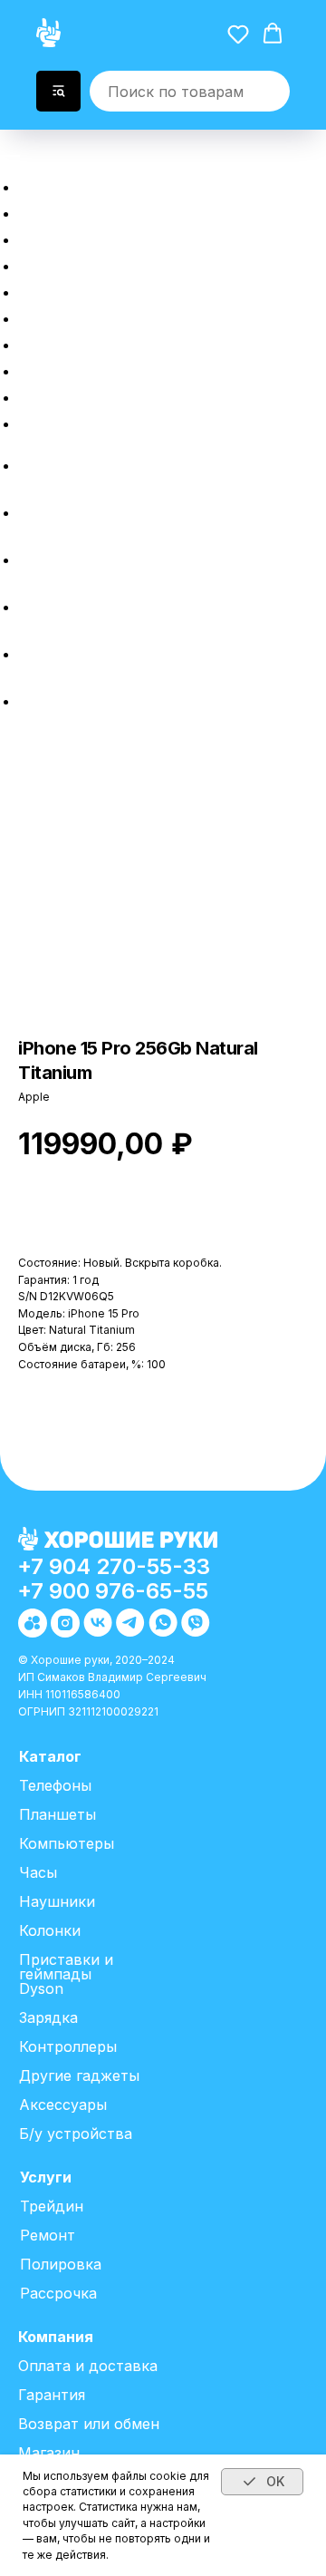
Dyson (41, 1988)
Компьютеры (67, 1843)
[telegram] (32, 607)
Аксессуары (63, 2105)
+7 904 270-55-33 (114, 1566)
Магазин (49, 2453)
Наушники (57, 1901)
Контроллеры (68, 2046)
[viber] (32, 701)
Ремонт (58, 316)
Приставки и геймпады (66, 1967)
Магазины (72, 421)
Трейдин (64, 290)
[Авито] (32, 466)
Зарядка (48, 2017)
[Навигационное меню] (10, 161)
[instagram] (32, 513)
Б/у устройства (76, 2134)
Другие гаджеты (79, 2075)
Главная (62, 185)
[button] (15, 145)
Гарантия (52, 2395)
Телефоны (55, 1785)
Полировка (77, 342)
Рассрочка (76, 263)
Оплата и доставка (120, 369)
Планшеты (58, 1814)
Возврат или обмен (121, 395)
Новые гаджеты (104, 211)
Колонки (50, 1930)
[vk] (32, 560)
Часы (38, 1872)
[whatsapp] (32, 654)
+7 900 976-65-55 (113, 1591)
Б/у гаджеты (86, 237)
